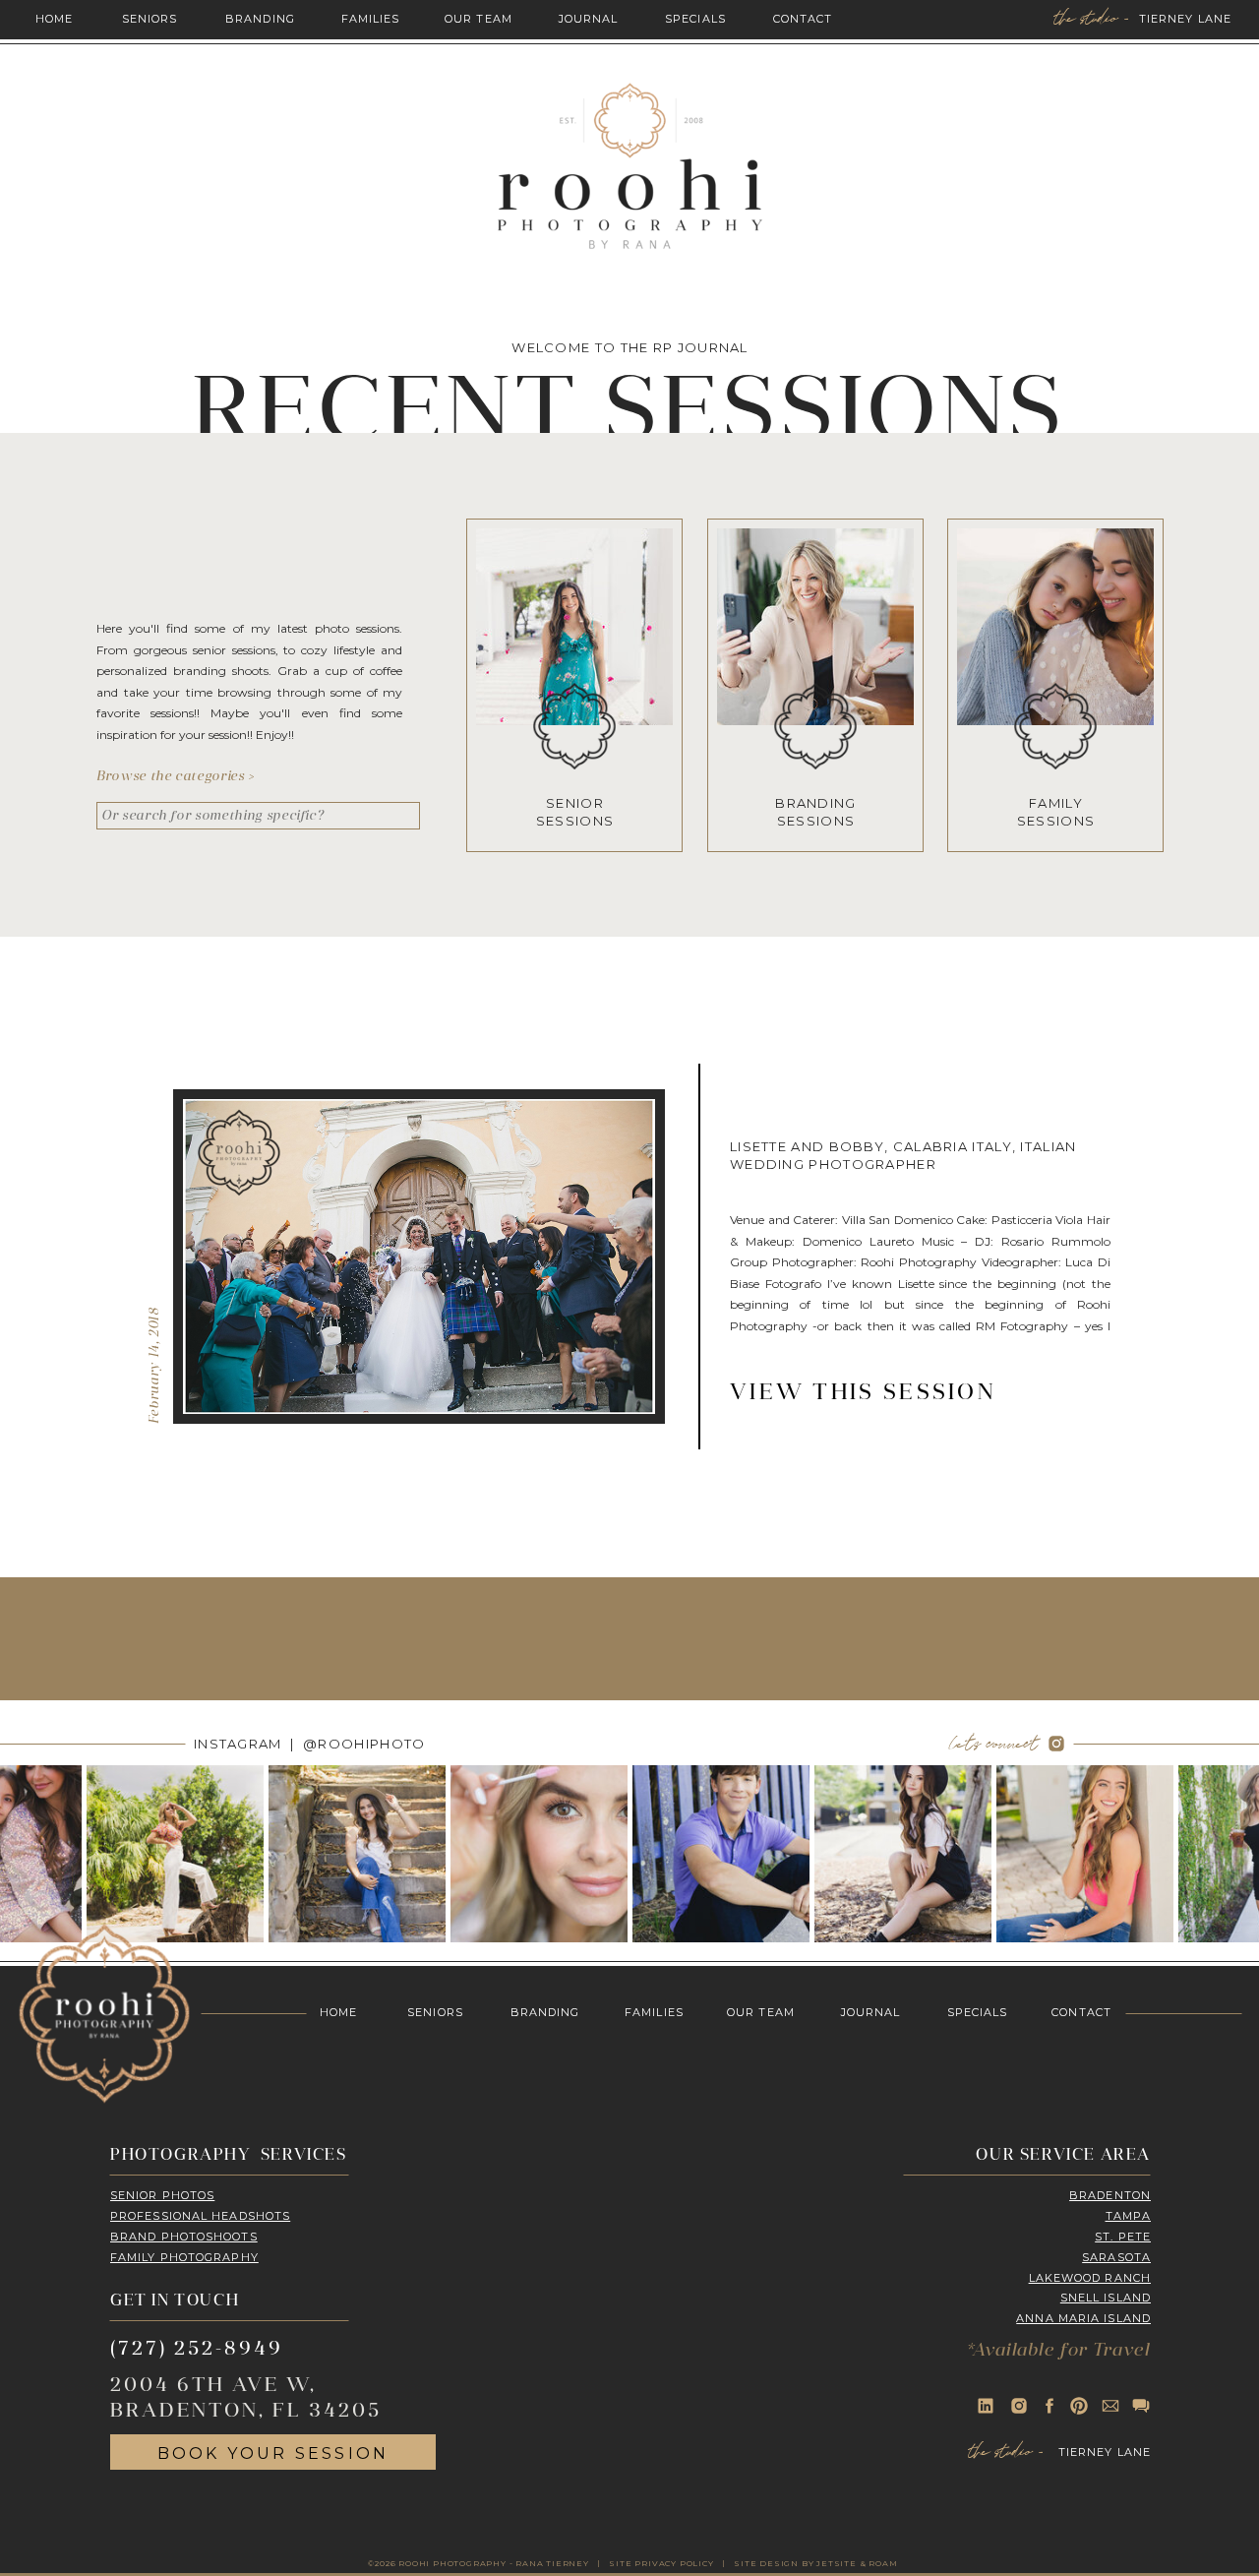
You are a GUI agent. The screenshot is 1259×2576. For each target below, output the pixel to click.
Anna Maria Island (1083, 2318)
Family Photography (184, 2257)
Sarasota (1116, 2257)
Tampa (1129, 2216)
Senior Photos (162, 2195)
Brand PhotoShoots (184, 2237)
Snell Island (1106, 2298)
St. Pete (1123, 2237)
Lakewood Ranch (1090, 2278)
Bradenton (1110, 2195)
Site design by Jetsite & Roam (815, 2563)
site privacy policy (661, 2563)
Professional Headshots (200, 2216)
